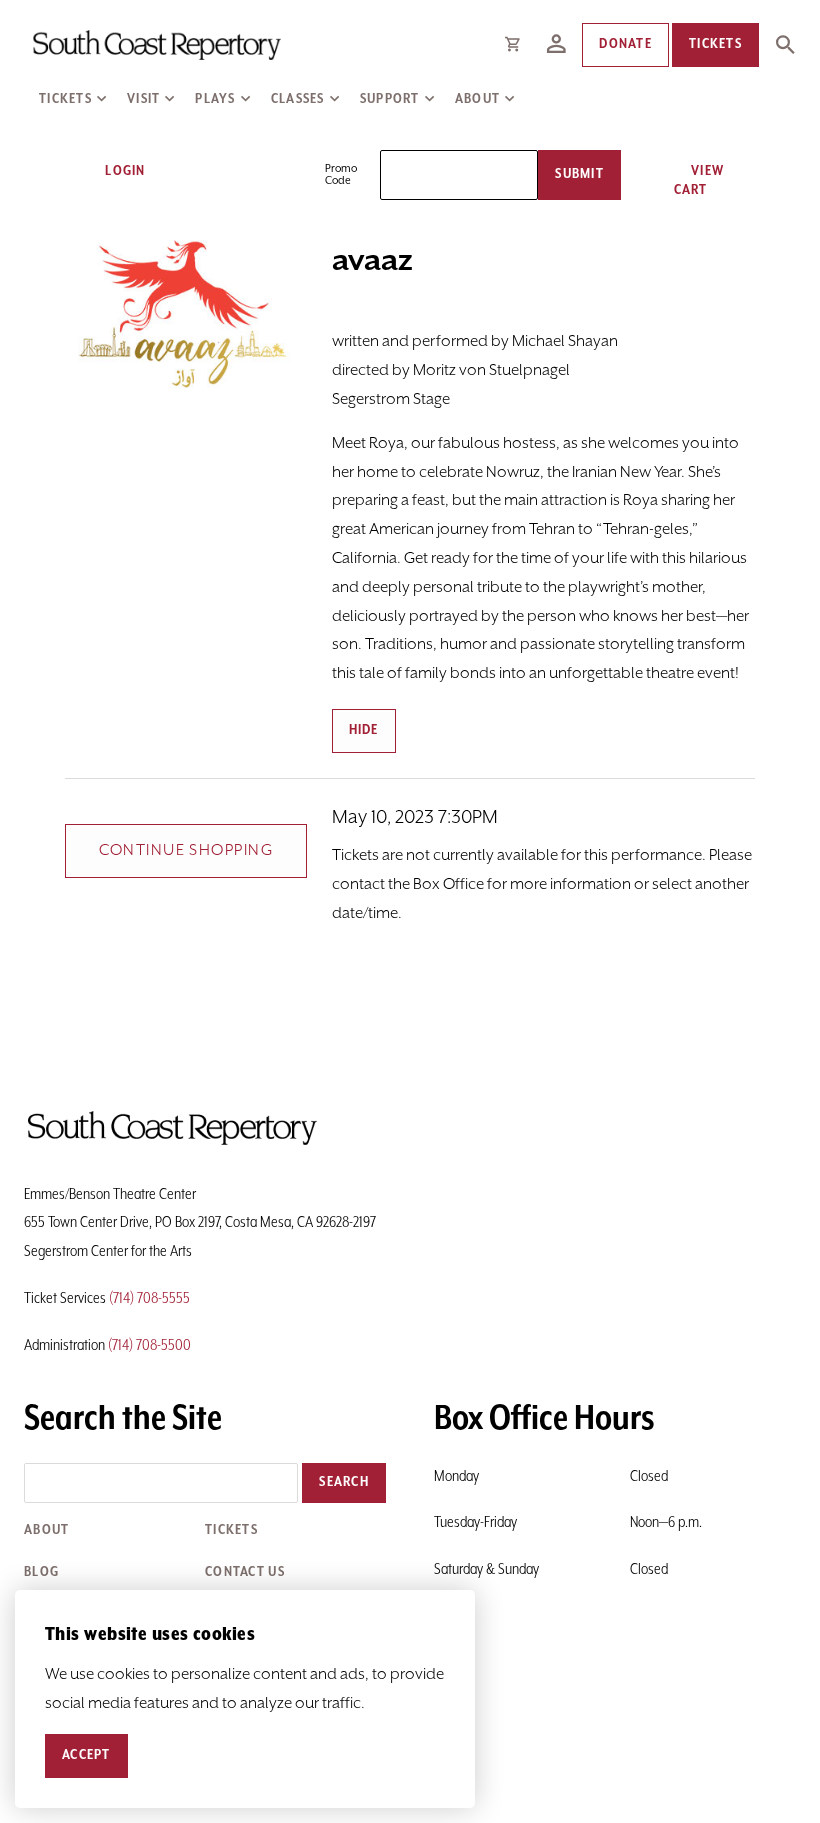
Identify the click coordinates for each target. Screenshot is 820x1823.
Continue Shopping (186, 851)
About (477, 99)
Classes (298, 99)
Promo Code (341, 175)
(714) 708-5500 (149, 1346)
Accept (86, 1755)
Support (390, 99)
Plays (215, 99)
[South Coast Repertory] (155, 44)
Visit (143, 99)
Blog (41, 1572)
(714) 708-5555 (149, 1299)
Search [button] (344, 1482)
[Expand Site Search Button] (785, 45)
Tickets (65, 99)
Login (124, 171)
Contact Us (245, 1572)
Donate (625, 44)
